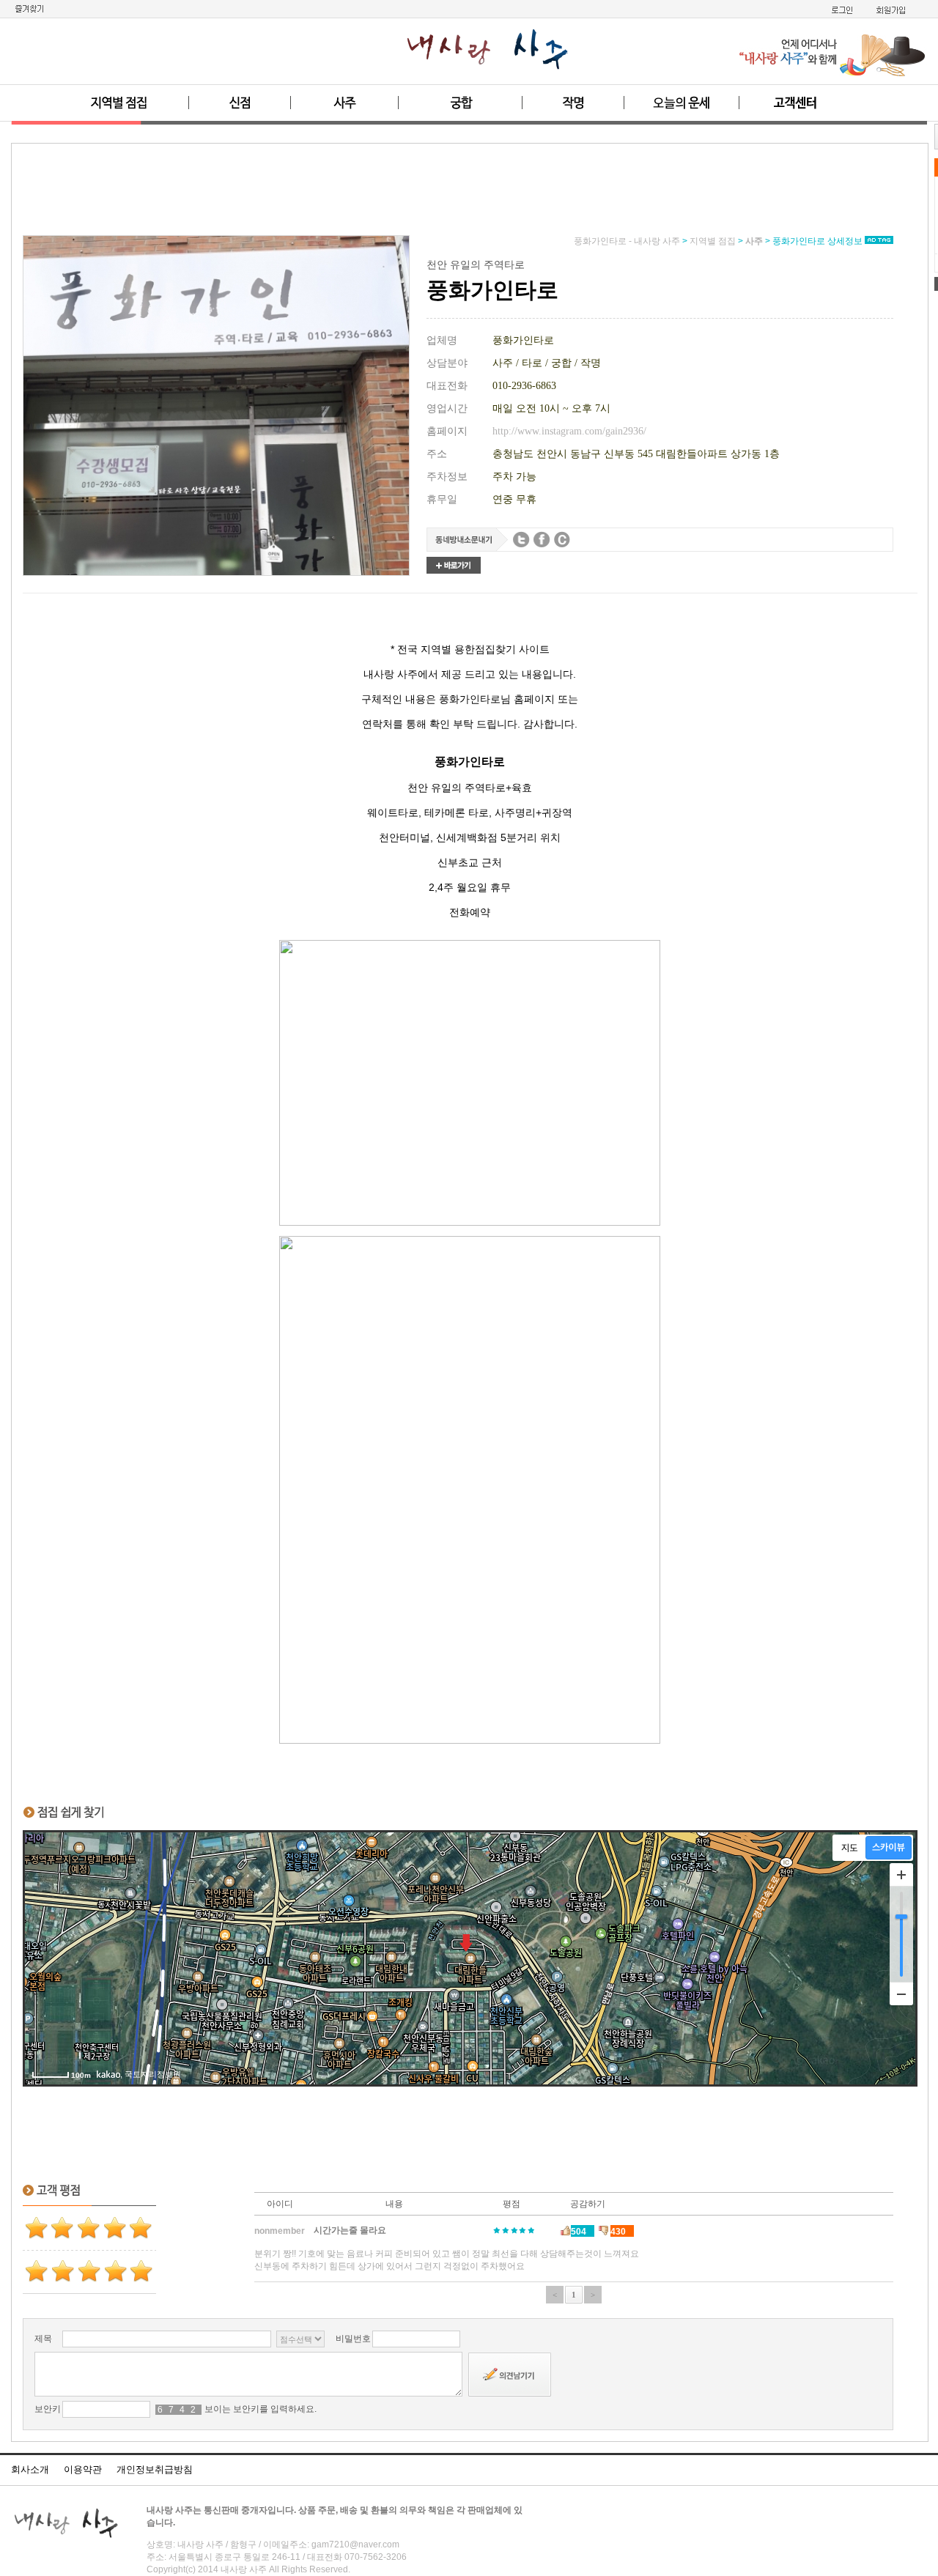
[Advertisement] (470, 195)
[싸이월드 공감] (562, 540)
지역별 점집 (713, 241)
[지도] (850, 1848)
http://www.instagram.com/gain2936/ (569, 431)
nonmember (280, 2231)
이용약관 (83, 2469)
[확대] (901, 1875)
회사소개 (30, 2469)
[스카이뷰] (889, 1848)
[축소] (901, 1994)
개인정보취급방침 (155, 2469)
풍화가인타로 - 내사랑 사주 (627, 241)
